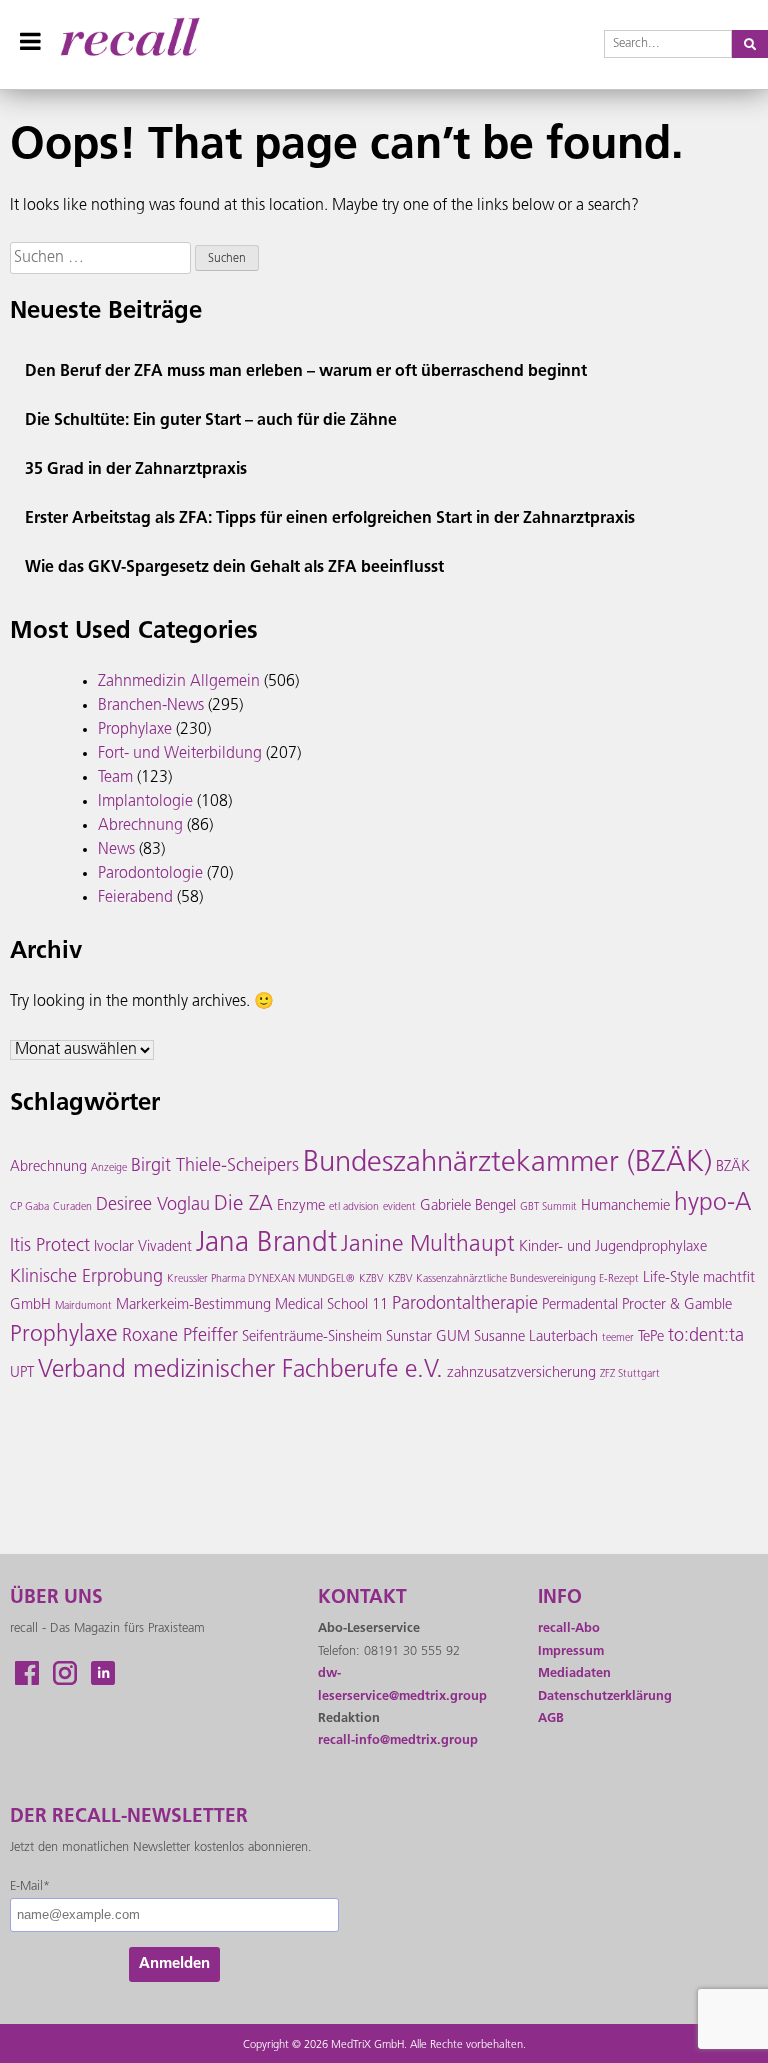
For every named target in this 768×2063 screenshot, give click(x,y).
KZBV (371, 1279)
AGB (551, 1718)
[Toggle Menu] (30, 41)
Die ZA (243, 1205)
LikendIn (103, 1673)
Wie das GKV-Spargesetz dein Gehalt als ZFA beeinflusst (234, 568)
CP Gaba (29, 1207)
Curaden (72, 1207)
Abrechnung (140, 826)
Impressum (571, 1651)
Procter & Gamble (677, 1305)
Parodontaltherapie (465, 1305)
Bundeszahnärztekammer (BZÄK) (507, 1163)
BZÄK (733, 1167)
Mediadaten (574, 1673)
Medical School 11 (331, 1305)
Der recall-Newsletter (129, 1817)
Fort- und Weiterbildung (180, 754)
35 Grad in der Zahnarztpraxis (136, 470)
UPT (22, 1373)
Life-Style (671, 1278)
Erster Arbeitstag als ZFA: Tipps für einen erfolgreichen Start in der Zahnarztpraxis (330, 519)
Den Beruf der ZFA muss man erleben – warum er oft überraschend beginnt (306, 372)
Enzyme (301, 1206)
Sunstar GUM (428, 1337)
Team (115, 778)
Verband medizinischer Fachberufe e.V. (240, 1371)
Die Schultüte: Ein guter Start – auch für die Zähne (211, 421)
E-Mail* (30, 1886)
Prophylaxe (135, 730)
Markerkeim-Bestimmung (193, 1305)
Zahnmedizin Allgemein (179, 682)
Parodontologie (150, 874)
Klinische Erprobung (86, 1278)
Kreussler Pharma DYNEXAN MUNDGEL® (261, 1279)
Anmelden (174, 1964)
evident (399, 1207)
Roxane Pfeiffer (180, 1337)
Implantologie (145, 802)
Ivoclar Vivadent (143, 1247)
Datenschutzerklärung (605, 1696)
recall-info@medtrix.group (398, 1740)
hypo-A (712, 1204)
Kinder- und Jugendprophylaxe (613, 1247)
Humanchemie (625, 1206)
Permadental (580, 1305)
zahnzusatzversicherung (521, 1373)
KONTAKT (362, 1598)
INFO (560, 1598)
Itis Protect (50, 1247)
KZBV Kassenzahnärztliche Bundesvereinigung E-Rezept (513, 1279)
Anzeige (109, 1168)
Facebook (27, 1673)
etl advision (354, 1207)
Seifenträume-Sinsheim (312, 1337)
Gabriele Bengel (468, 1206)
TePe (651, 1337)
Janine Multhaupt (428, 1245)
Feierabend (135, 898)
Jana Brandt (266, 1244)
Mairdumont (83, 1306)
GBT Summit (548, 1207)
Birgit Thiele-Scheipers (215, 1167)
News (116, 850)
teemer (618, 1338)
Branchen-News (151, 706)
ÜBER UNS (56, 1598)
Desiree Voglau (153, 1206)
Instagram (65, 1673)
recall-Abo (569, 1628)
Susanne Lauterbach (536, 1337)
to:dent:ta (706, 1337)
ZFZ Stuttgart (630, 1374)
